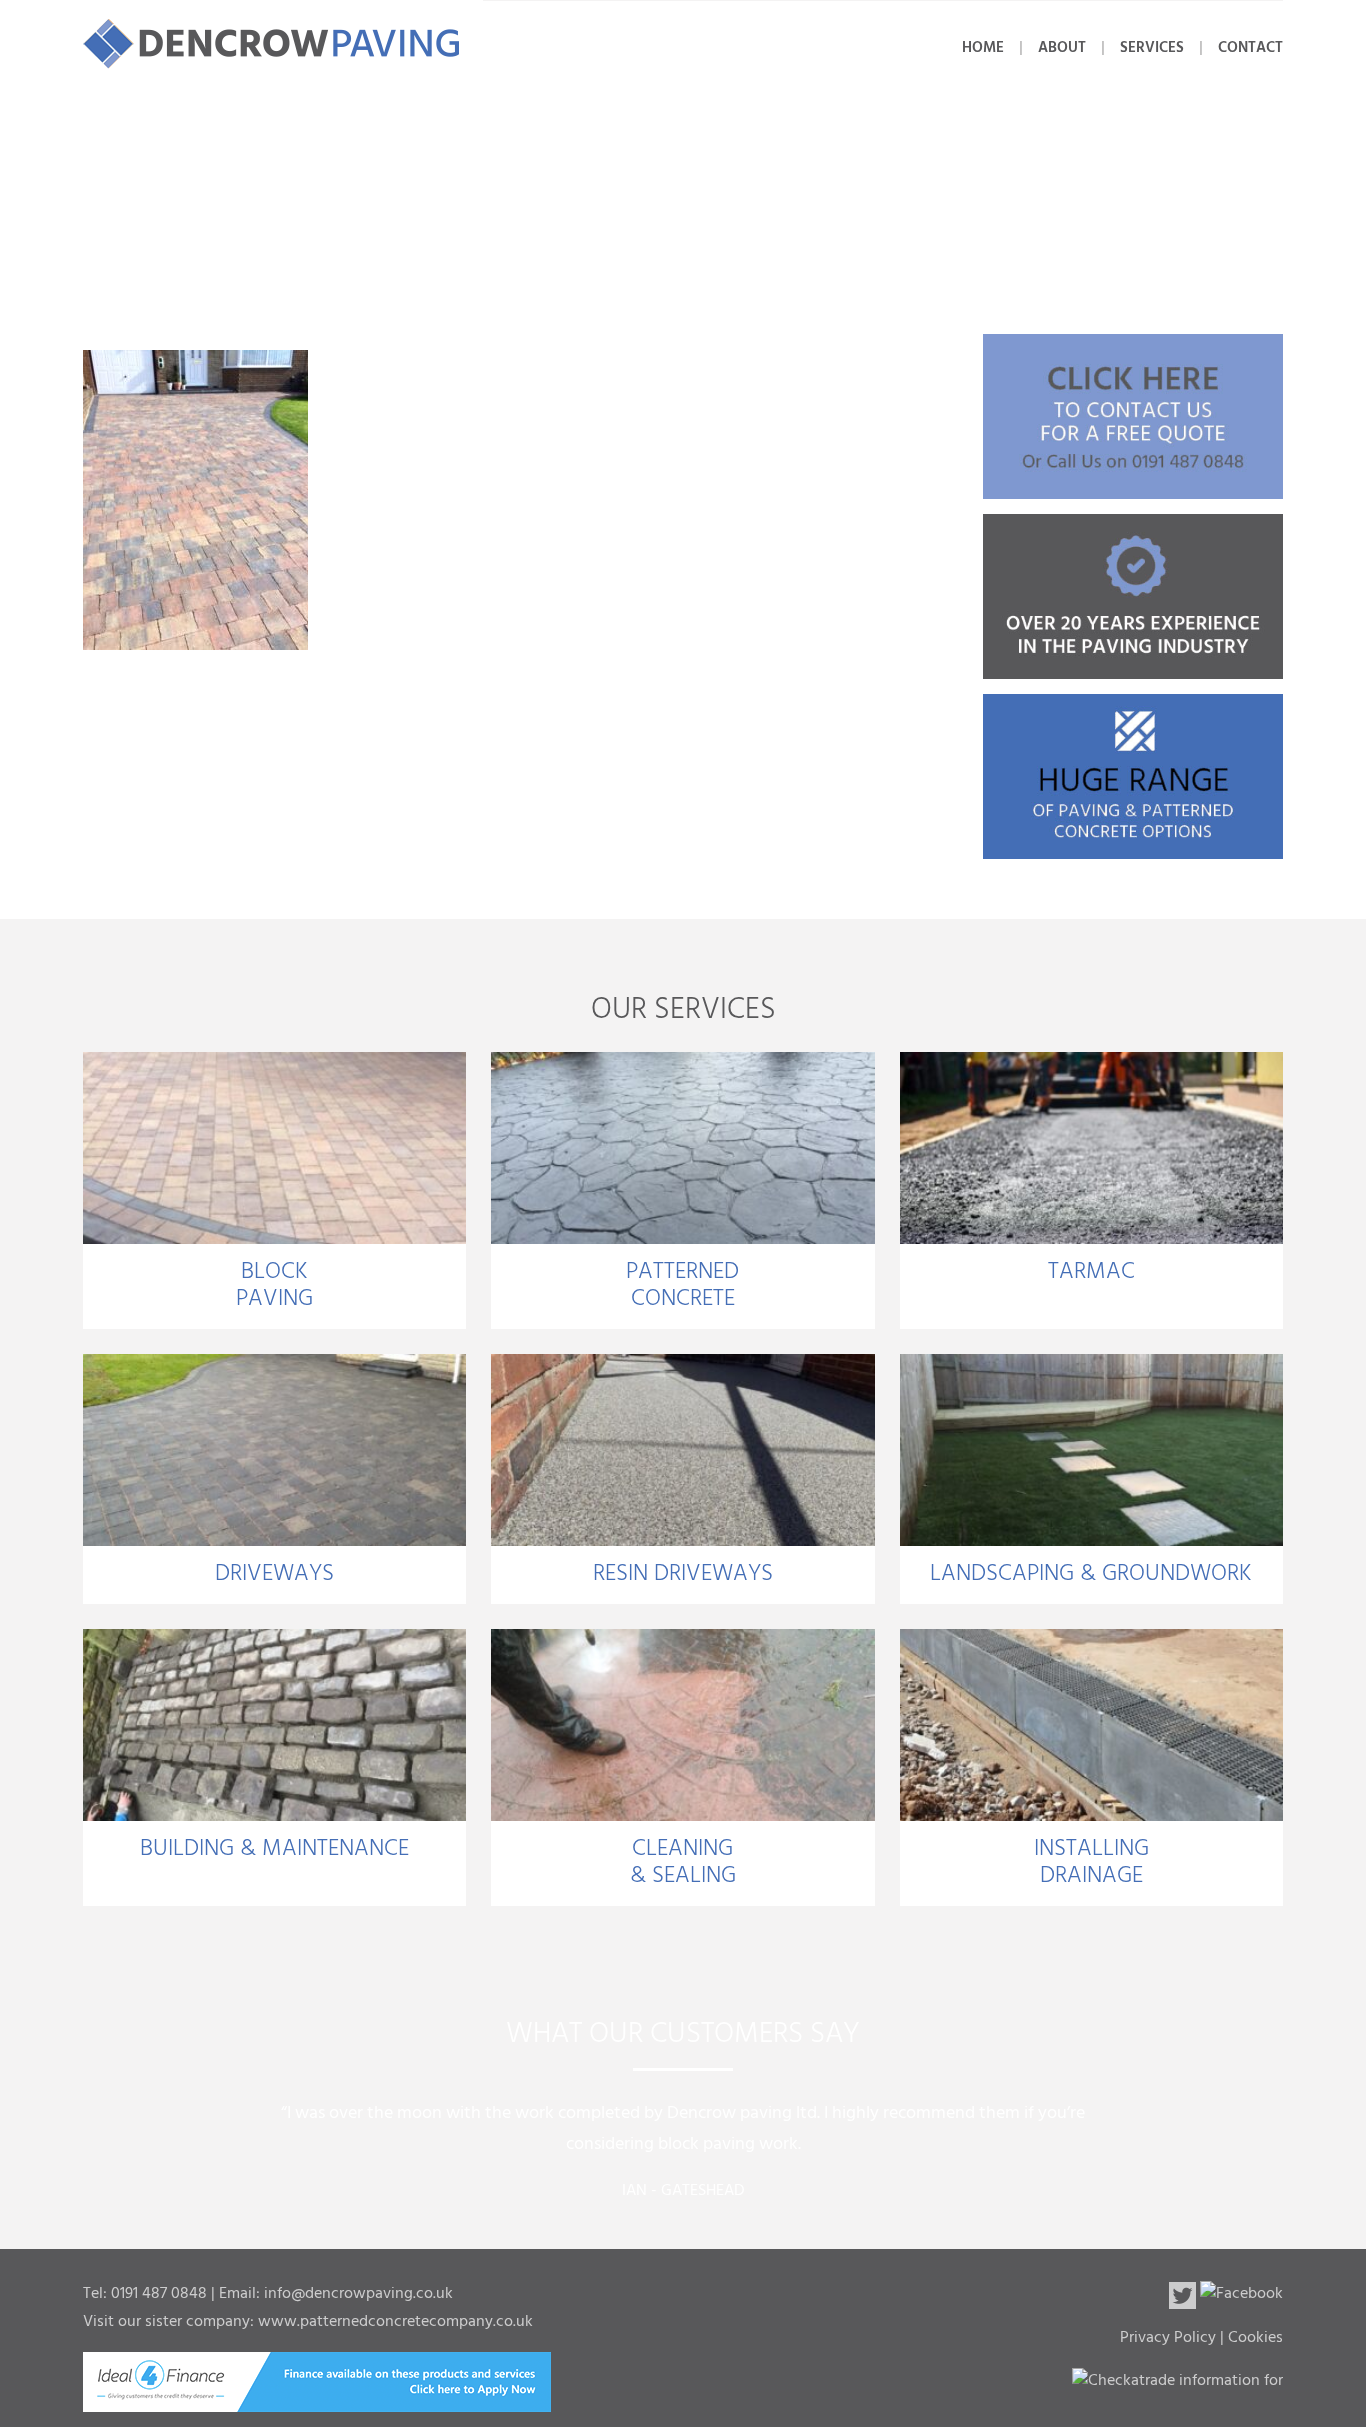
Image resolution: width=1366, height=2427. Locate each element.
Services (1152, 48)
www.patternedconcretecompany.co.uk (395, 2322)
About (1062, 48)
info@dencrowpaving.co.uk (358, 2294)
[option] (683, 2142)
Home (983, 48)
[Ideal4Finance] (317, 2399)
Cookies (1255, 2338)
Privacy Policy (1168, 2338)
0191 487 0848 (159, 2294)
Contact (1250, 48)
